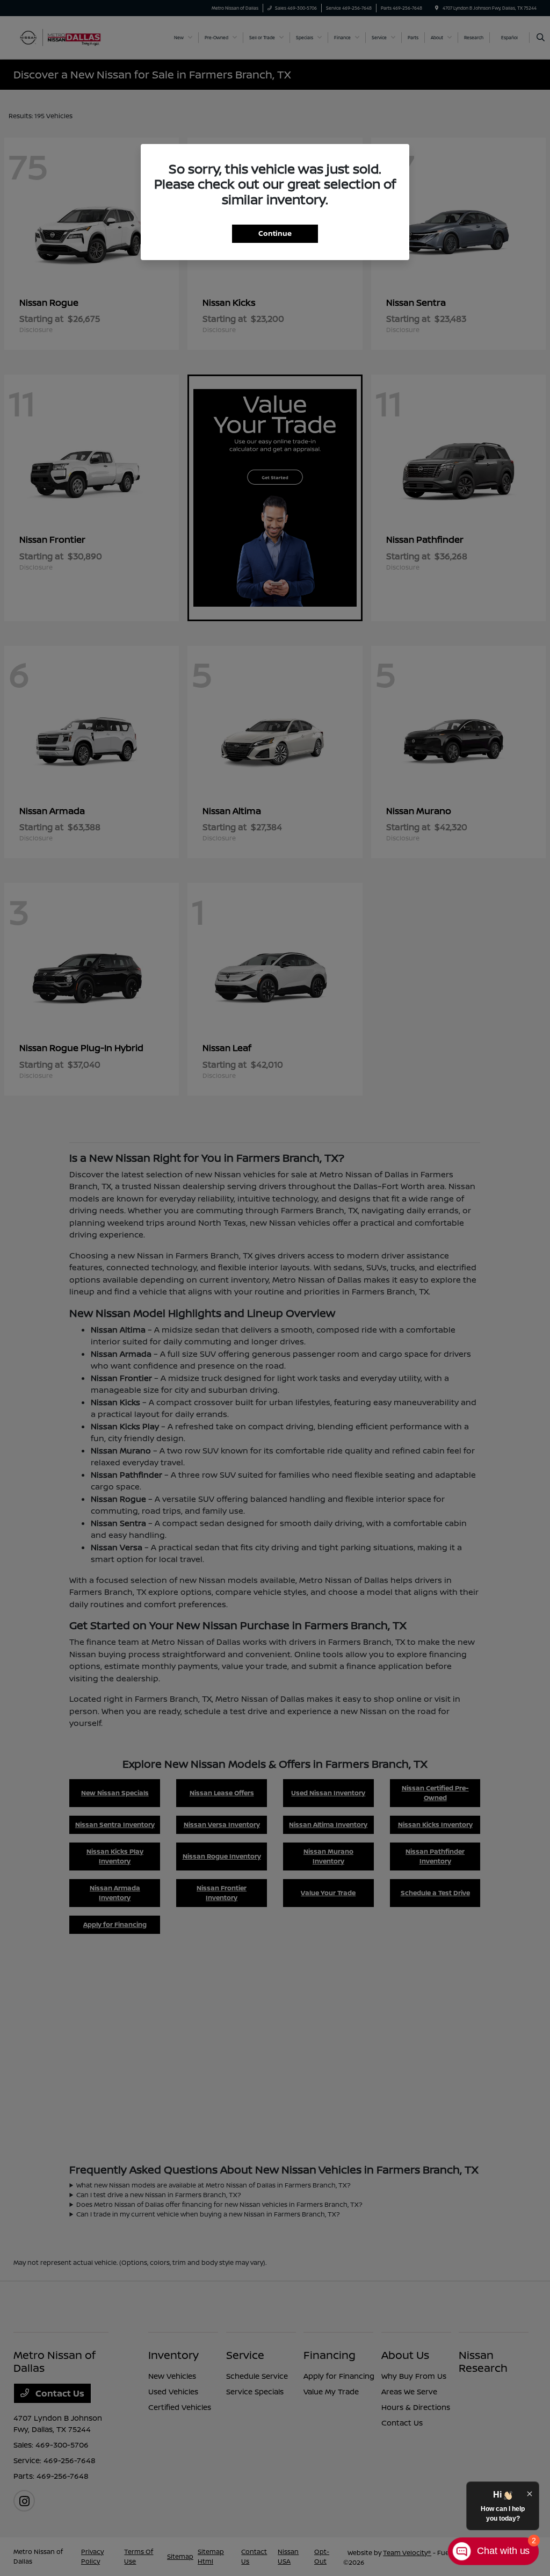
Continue (275, 233)
